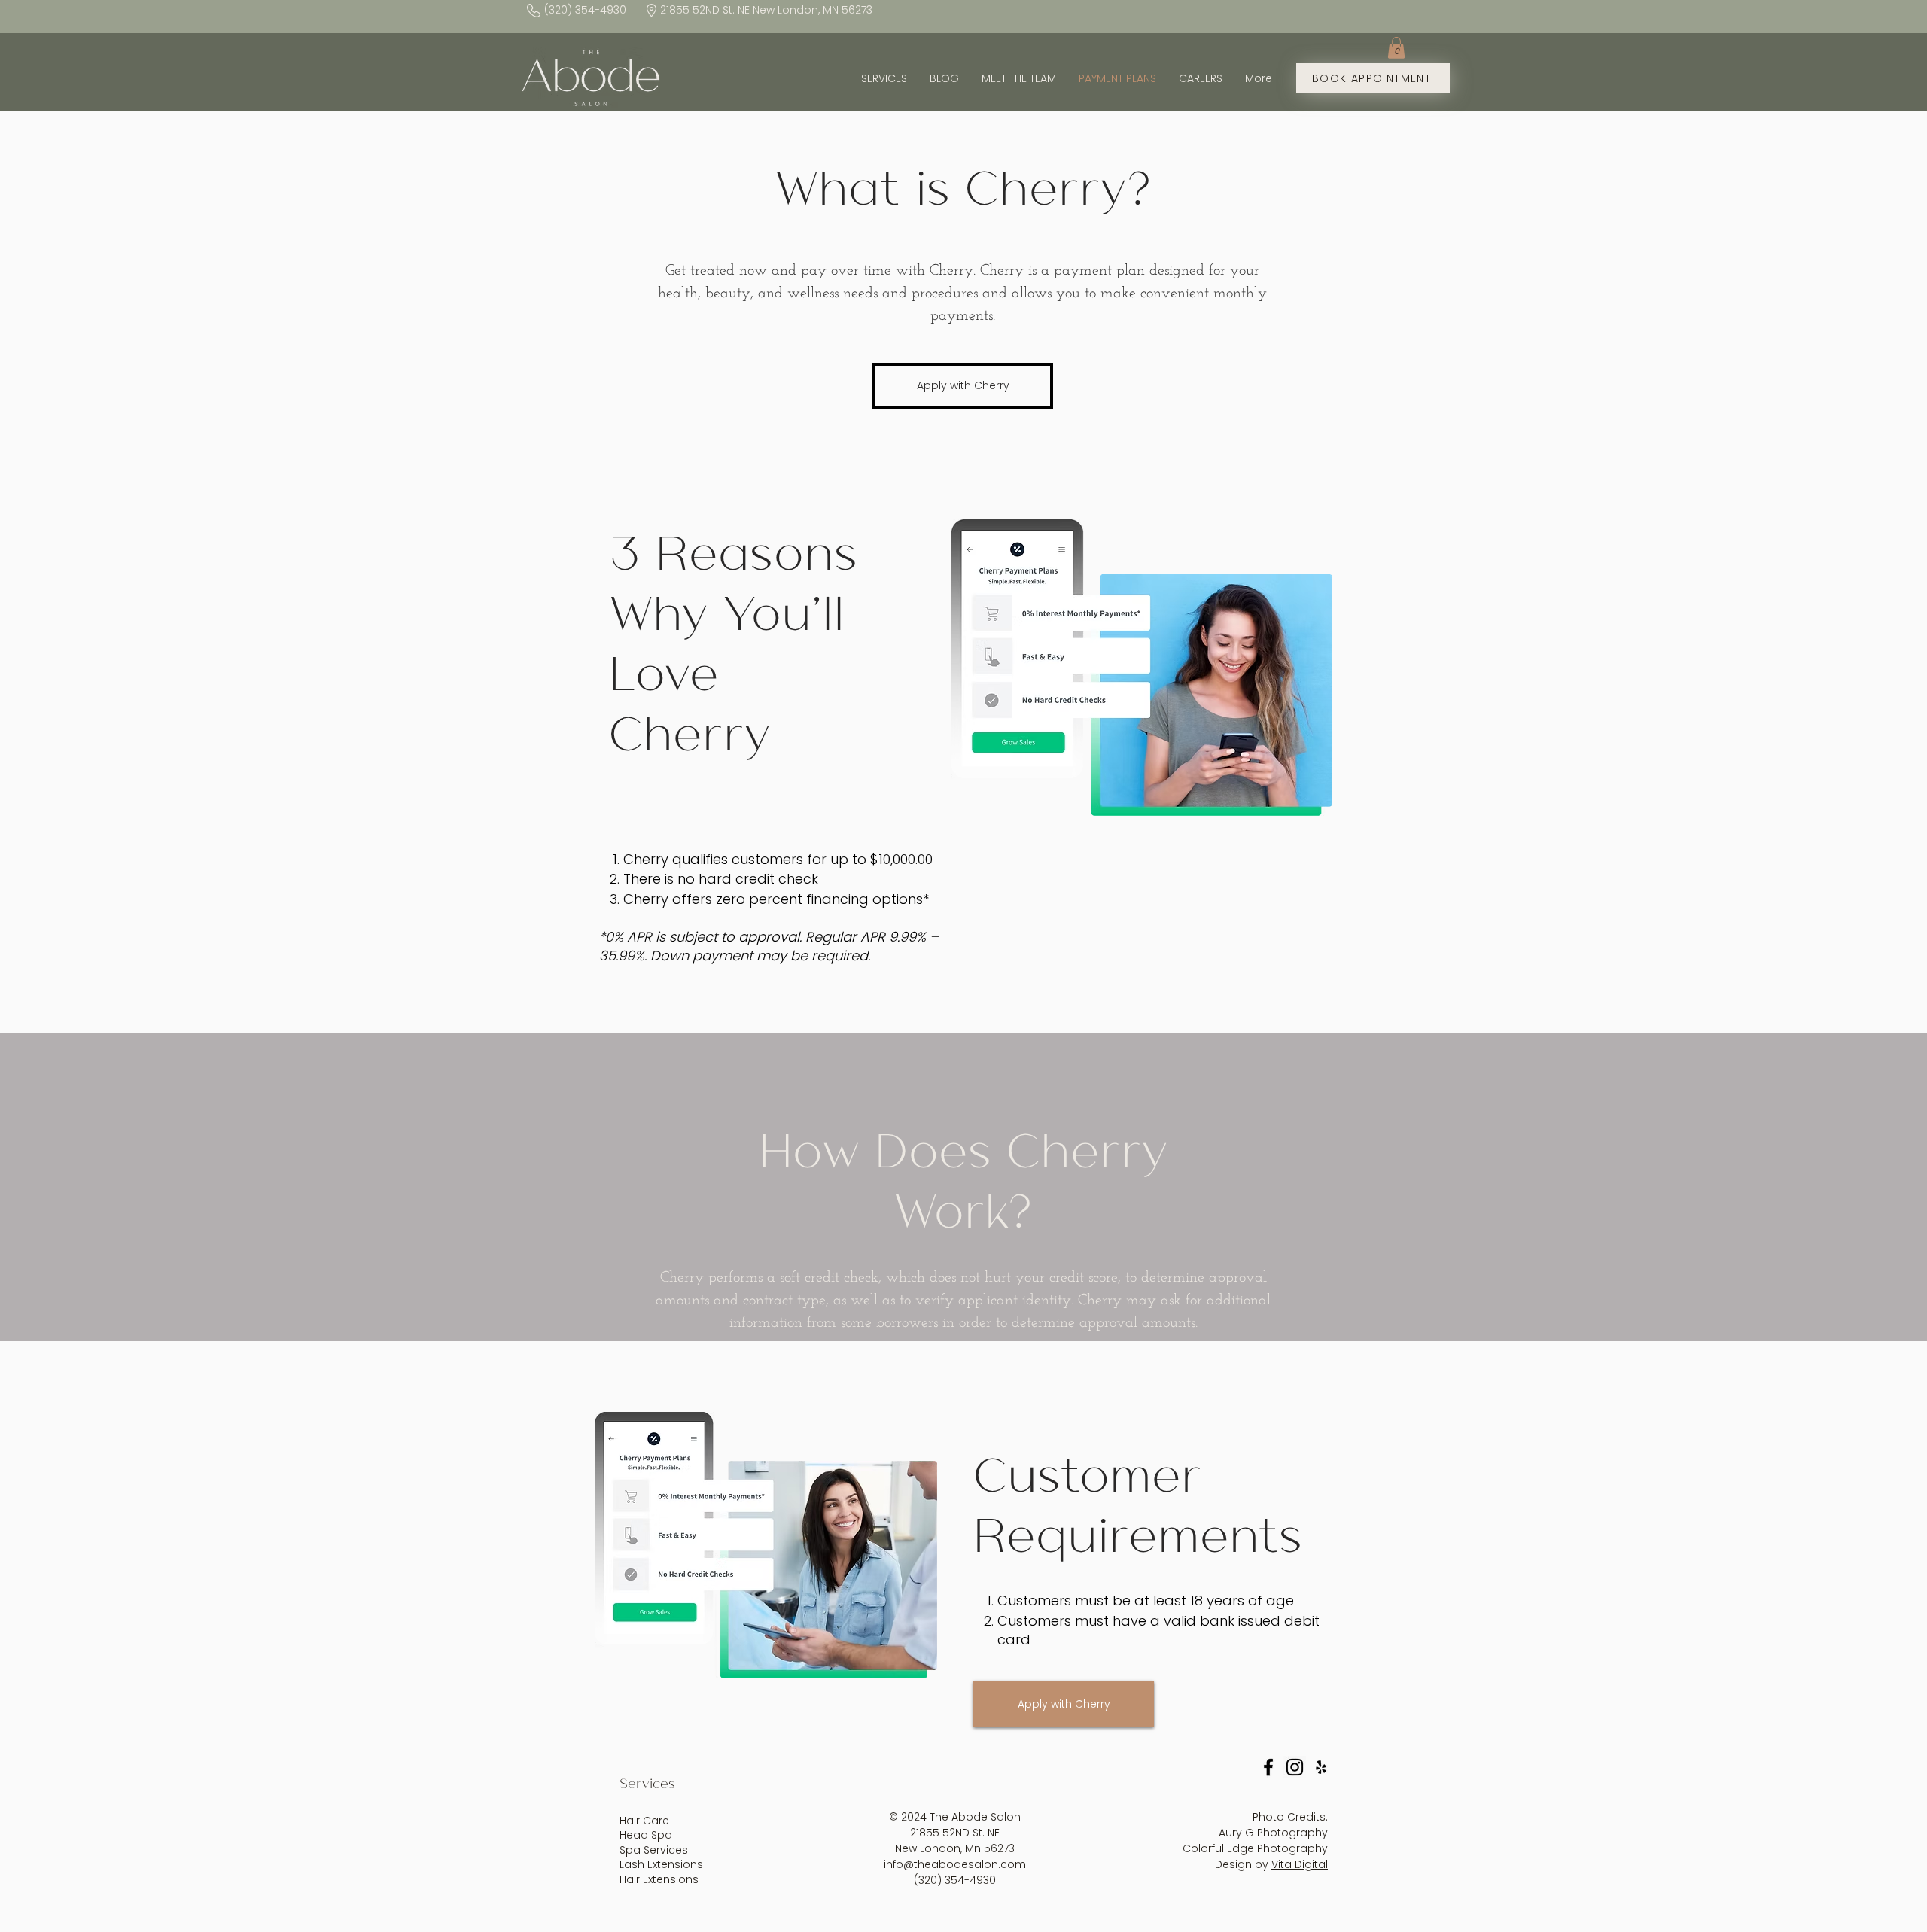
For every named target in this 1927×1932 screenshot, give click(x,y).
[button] (1396, 48)
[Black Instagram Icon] (1295, 1767)
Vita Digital (1300, 1864)
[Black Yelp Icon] (1321, 1767)
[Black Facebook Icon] (1268, 1767)
